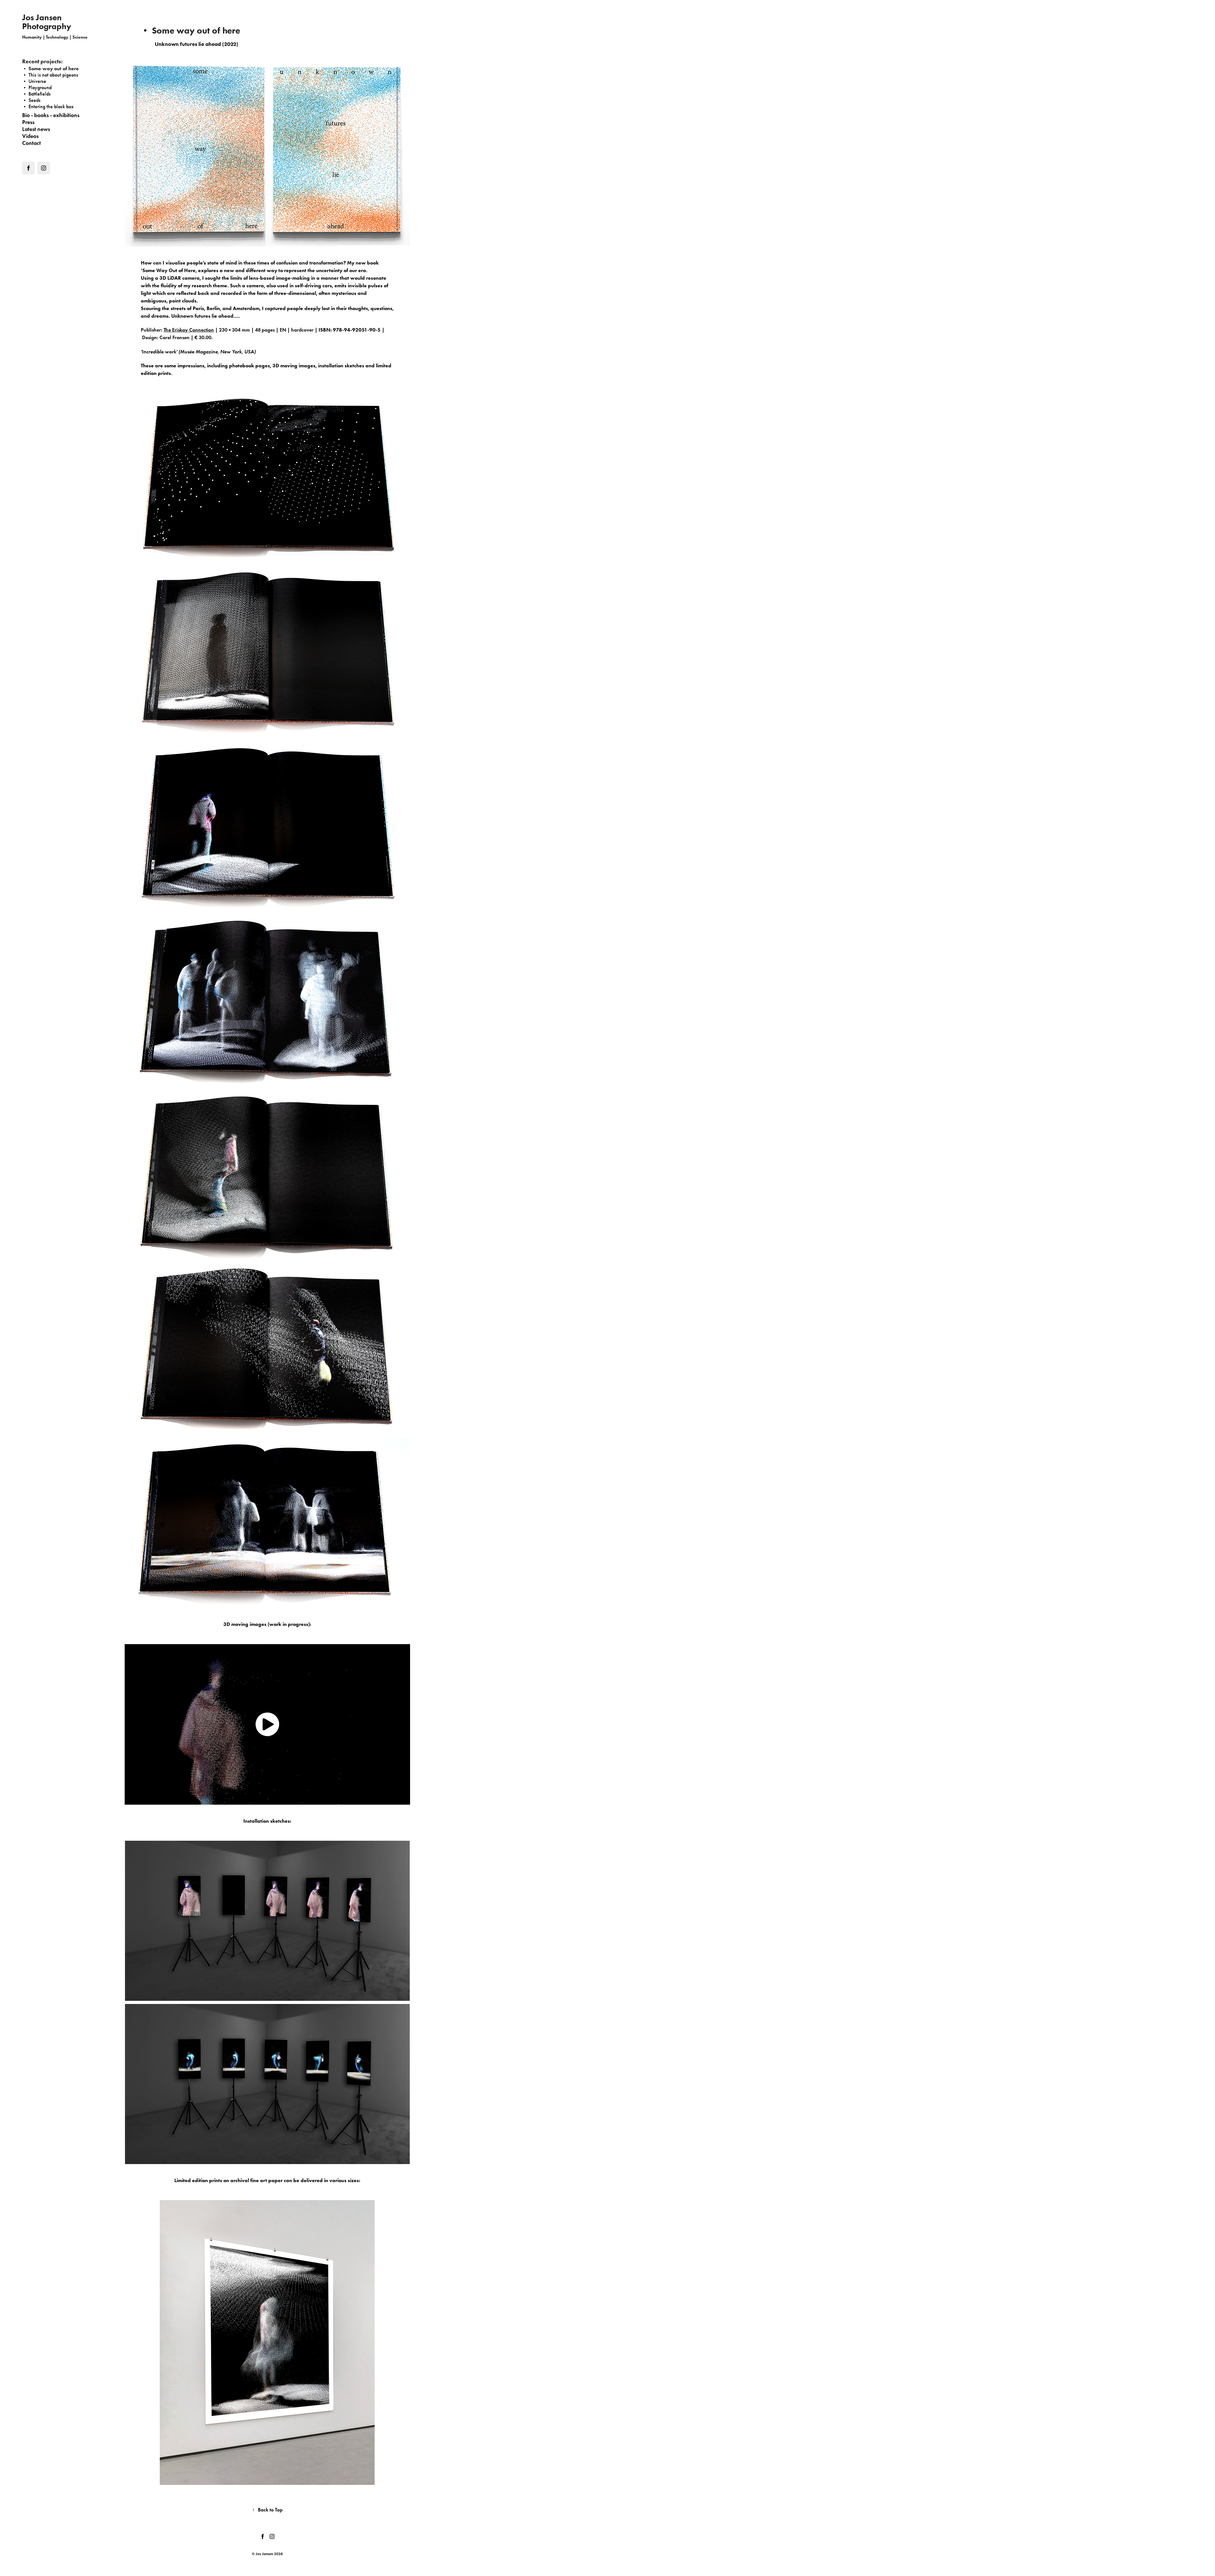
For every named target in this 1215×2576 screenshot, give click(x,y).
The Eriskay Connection (189, 330)
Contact (31, 143)
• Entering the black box (48, 106)
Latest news (36, 129)
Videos (30, 136)
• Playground (37, 87)
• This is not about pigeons (50, 75)
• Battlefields (36, 94)
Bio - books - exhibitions (51, 115)
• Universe (34, 81)
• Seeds (31, 100)
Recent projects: (42, 61)
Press (28, 122)
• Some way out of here (50, 68)
